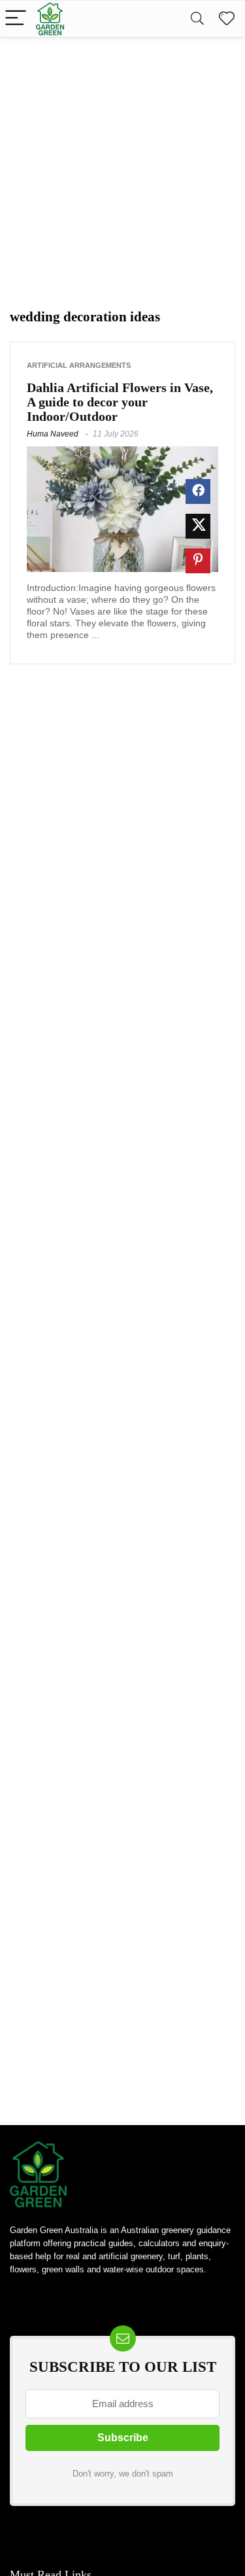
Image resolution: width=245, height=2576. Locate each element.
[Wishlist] (227, 19)
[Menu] (16, 19)
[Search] (197, 19)
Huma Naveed (53, 434)
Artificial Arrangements (79, 365)
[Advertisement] (122, 167)
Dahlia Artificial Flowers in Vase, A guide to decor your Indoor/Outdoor (120, 402)
